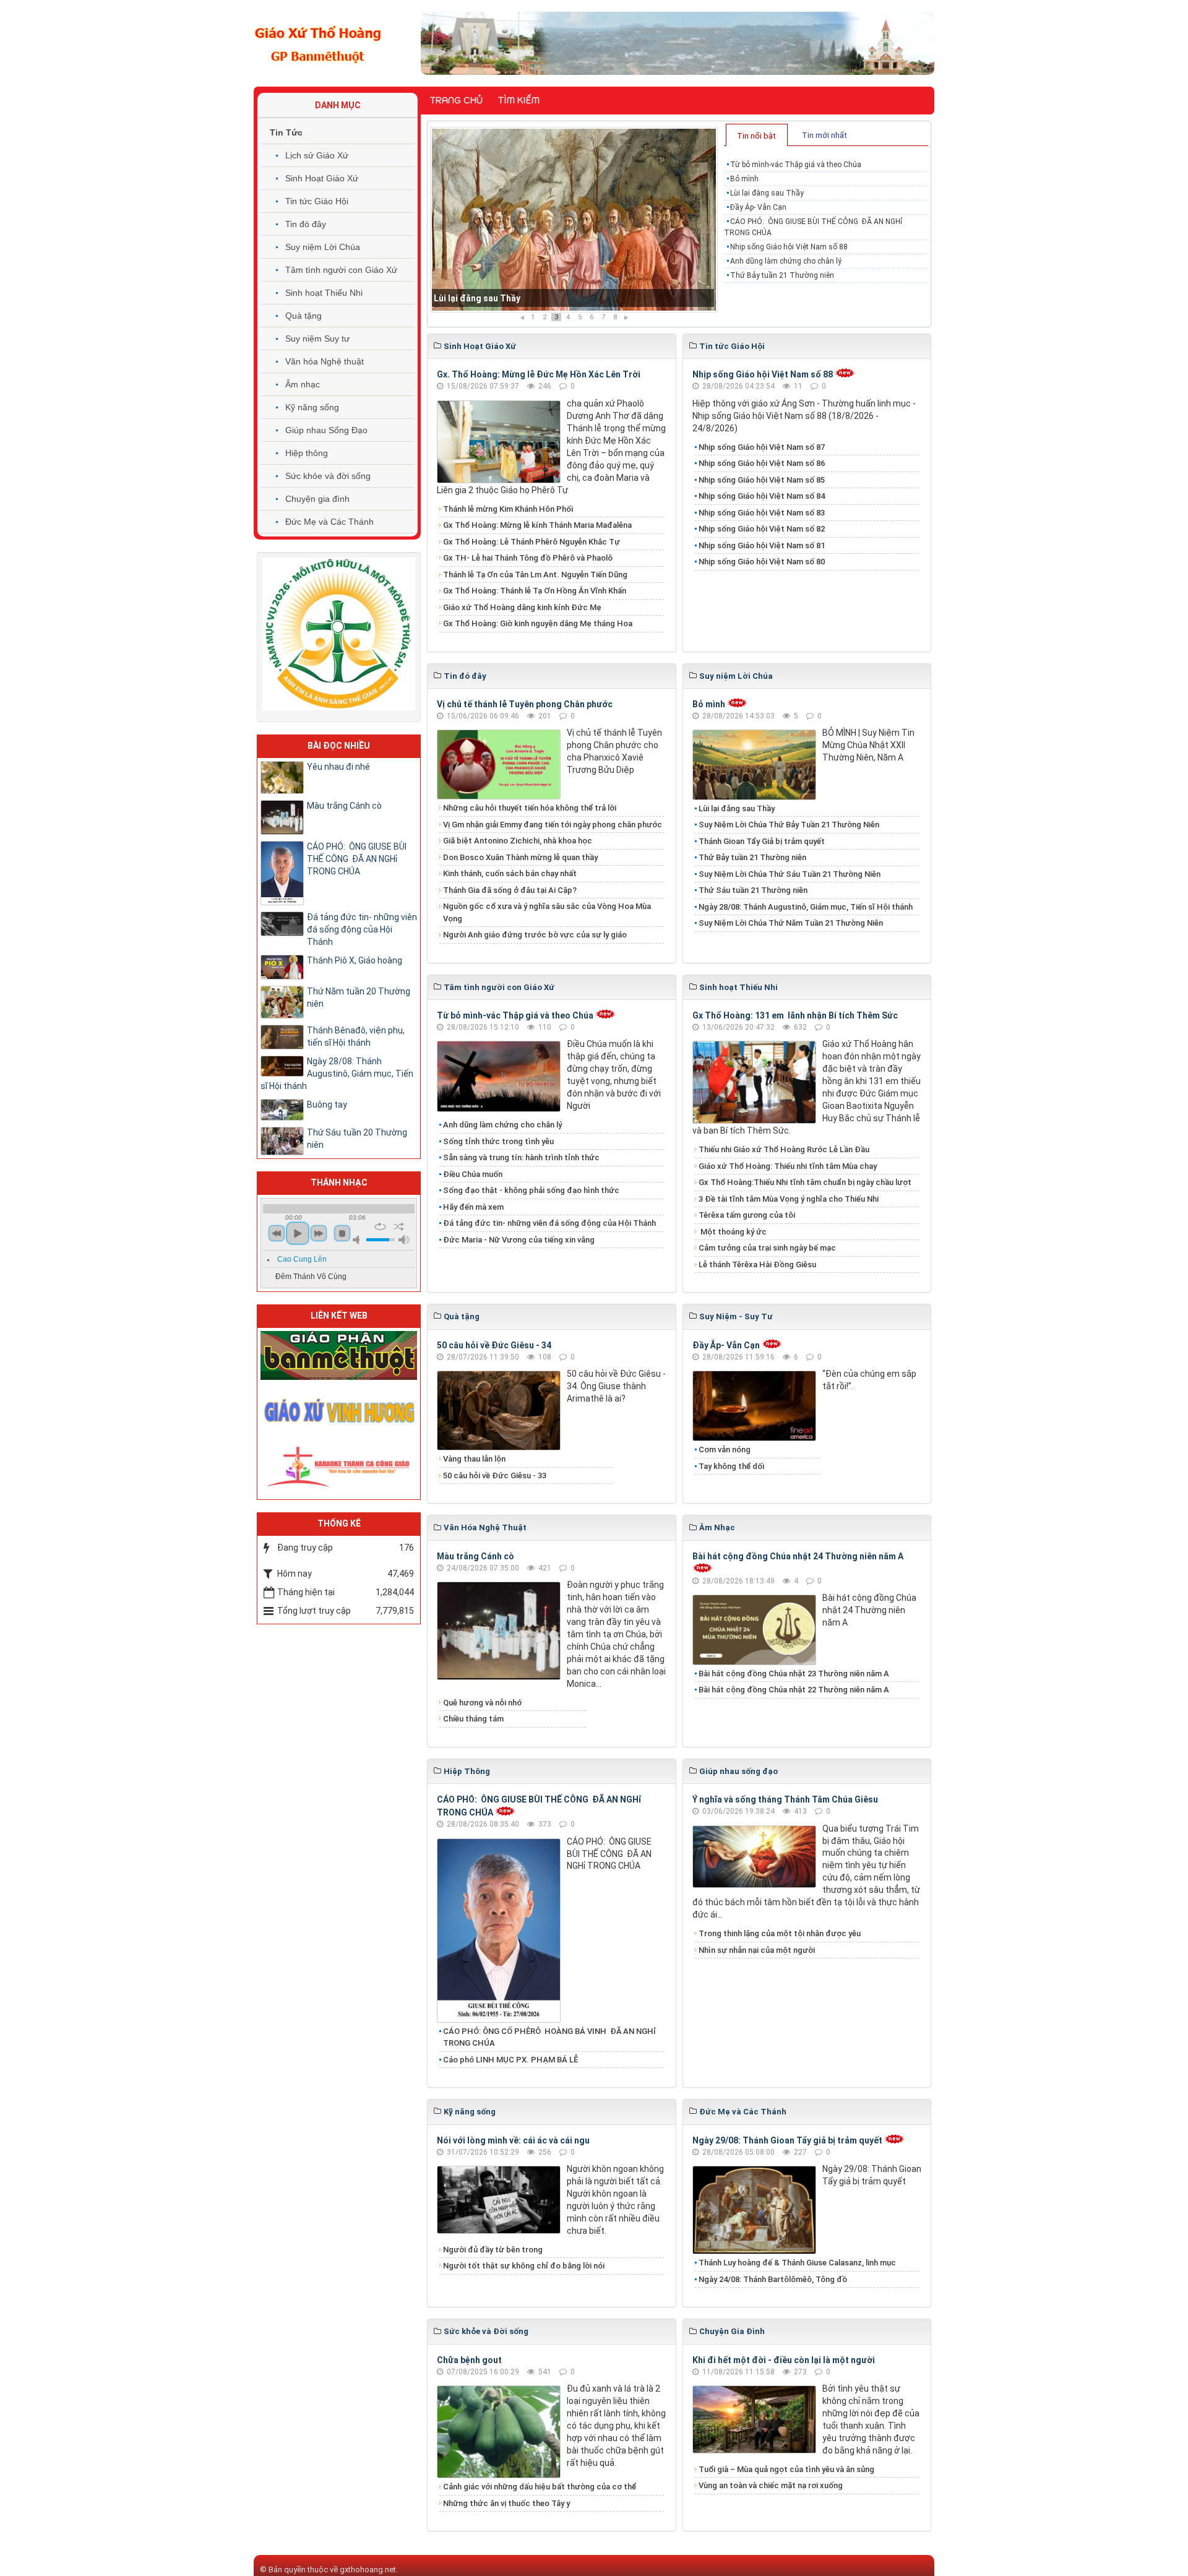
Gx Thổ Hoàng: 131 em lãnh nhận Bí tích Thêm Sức (795, 1015)
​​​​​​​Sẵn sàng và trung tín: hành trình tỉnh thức (521, 1157)
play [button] (298, 1233)
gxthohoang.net (368, 2570)
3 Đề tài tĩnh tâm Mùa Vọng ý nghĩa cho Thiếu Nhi (789, 1199)
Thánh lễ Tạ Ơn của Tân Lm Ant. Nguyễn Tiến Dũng (535, 575)
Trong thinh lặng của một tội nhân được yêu (780, 1933)
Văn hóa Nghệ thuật (325, 361)
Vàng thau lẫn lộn (474, 1459)
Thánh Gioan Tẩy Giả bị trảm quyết (762, 841)
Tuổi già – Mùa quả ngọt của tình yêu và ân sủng (786, 2469)
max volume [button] (404, 1240)
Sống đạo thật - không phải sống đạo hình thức (531, 1190)
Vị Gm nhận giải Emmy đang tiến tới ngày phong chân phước (553, 825)
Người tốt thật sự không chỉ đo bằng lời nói (524, 2266)
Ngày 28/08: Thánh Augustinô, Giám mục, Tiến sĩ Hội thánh (806, 907)
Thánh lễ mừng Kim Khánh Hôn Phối (508, 509)
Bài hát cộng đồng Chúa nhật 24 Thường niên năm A (798, 1556)
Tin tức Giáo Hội (317, 201)
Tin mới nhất (824, 135)
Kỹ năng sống (312, 407)
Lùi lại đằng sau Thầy (767, 193)
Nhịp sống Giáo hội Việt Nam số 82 (762, 529)
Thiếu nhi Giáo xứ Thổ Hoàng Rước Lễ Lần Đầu (784, 1149)
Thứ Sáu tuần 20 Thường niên (357, 1139)
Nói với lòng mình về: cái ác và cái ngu (513, 2140)
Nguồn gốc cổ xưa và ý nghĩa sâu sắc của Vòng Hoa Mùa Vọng (547, 912)
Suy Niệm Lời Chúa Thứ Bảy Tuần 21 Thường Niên (789, 825)
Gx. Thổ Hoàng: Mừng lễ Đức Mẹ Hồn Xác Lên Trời (539, 374)
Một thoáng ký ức (733, 1232)
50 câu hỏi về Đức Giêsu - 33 (495, 1475)
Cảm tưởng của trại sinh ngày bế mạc (767, 1248)
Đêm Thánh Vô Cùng (311, 1277)
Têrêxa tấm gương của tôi (747, 1215)
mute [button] (358, 1240)
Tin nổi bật (756, 136)
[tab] (757, 135)
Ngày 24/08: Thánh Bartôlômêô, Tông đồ (773, 2279)
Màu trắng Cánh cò (476, 1556)
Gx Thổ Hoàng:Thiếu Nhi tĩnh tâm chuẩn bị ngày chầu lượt (805, 1182)
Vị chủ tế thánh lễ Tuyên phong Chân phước (525, 704)
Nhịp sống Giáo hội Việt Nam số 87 (762, 447)
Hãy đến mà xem (473, 1207)
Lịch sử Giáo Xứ (317, 155)
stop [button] (342, 1233)
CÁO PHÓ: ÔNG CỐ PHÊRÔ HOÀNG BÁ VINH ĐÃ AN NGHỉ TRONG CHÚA (549, 2037)
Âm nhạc (303, 384)
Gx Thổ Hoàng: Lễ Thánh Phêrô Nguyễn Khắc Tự (532, 542)
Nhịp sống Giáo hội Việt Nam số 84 (762, 496)
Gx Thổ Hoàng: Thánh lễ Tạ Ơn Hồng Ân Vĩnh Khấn (535, 591)
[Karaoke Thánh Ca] (339, 1465)
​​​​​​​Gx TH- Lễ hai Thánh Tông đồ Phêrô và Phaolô (528, 558)
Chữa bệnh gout (469, 2360)
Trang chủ (456, 100)
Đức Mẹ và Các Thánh (329, 522)
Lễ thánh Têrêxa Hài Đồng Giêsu (757, 1264)
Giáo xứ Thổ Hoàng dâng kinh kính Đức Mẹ (522, 607)
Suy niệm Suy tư (317, 338)
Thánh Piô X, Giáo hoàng (355, 960)
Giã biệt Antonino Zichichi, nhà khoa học (518, 841)
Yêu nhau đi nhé (338, 767)
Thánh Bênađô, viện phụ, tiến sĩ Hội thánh (356, 1036)
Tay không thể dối (731, 1466)
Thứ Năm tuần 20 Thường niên (359, 997)
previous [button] (277, 1233)
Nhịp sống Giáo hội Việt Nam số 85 (762, 480)
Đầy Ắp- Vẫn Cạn (467, 298)
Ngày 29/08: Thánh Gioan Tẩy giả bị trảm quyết (787, 2140)
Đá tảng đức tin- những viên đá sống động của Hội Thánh (549, 1223)
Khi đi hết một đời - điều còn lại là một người (784, 2360)
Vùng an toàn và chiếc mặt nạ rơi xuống (771, 2485)
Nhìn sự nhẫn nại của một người (757, 1950)
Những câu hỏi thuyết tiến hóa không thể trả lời (530, 808)
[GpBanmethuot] (339, 1355)
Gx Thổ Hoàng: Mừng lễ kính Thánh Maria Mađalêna (537, 525)
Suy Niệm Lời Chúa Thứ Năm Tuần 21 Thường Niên (791, 923)
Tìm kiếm (519, 100)
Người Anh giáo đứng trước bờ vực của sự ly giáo (535, 935)
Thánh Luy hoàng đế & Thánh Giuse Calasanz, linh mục (797, 2263)
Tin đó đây (306, 224)
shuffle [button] (399, 1226)
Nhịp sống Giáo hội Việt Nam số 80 (762, 562)
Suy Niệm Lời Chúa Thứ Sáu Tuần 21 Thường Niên (790, 874)
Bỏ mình (744, 179)
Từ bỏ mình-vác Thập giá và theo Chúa (796, 165)
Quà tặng (303, 316)
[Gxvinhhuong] (339, 1410)
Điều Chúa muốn (473, 1174)
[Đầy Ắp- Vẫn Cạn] (574, 220)
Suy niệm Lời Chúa (323, 247)
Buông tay (327, 1105)
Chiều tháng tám (473, 1719)
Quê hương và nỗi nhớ (482, 1703)
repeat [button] (380, 1226)
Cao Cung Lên (302, 1259)
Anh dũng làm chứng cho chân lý (786, 261)
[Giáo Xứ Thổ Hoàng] (318, 43)
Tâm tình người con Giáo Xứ (341, 270)
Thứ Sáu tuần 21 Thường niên (753, 890)
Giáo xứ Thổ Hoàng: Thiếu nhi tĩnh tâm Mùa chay (788, 1166)
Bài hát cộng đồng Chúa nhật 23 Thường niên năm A (794, 1674)
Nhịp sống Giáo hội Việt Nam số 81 (762, 545)
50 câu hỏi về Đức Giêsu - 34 (494, 1345)
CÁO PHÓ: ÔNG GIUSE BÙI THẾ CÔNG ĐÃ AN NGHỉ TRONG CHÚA (813, 227)
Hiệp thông (307, 453)
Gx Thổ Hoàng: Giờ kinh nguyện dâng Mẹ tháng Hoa (538, 623)
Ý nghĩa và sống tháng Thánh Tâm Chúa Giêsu (785, 1799)
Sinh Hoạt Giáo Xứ (322, 178)
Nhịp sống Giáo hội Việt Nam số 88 (789, 247)
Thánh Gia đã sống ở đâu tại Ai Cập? (510, 890)
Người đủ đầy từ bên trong (493, 2250)
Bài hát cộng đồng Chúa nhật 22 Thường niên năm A (794, 1690)
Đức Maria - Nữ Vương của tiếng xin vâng (519, 1240)
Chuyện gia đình (317, 499)
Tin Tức (286, 132)
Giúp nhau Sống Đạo (326, 430)
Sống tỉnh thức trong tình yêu (498, 1141)
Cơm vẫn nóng (725, 1450)
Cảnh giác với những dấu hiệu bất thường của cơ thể (541, 2487)
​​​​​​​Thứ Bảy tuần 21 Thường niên (782, 275)
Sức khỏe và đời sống (328, 476)
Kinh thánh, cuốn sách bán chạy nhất (510, 873)
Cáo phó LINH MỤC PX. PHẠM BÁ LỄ (510, 2060)
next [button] (319, 1233)
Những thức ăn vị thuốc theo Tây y (506, 2503)
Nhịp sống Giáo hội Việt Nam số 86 (762, 463)
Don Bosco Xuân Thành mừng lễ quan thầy (520, 857)
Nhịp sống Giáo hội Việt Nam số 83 (762, 513)
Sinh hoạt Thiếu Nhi (324, 293)
